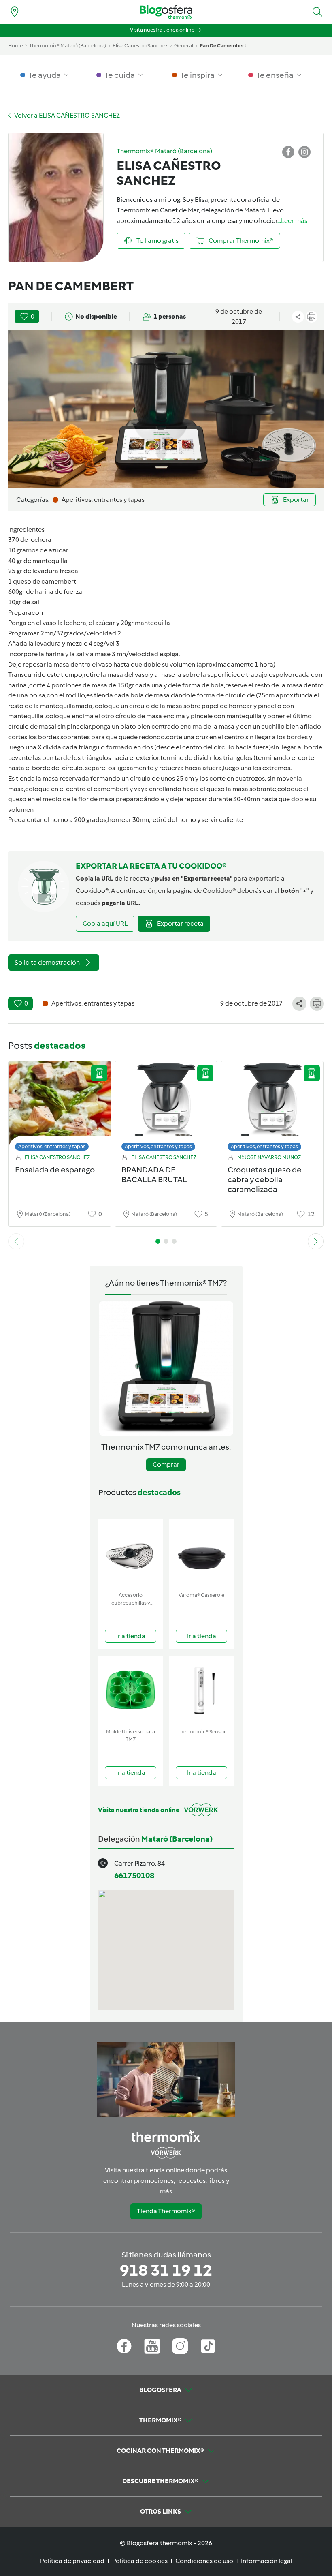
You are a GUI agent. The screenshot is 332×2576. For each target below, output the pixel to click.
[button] (317, 12)
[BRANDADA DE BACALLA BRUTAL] (166, 1108)
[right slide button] (316, 1241)
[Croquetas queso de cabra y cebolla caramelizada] (272, 1108)
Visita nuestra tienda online (162, 30)
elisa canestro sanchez (140, 46)
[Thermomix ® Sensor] (201, 1690)
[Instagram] (180, 2346)
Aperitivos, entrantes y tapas (52, 1146)
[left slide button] (16, 1241)
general (184, 46)
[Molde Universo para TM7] (131, 1690)
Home (15, 46)
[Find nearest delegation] (15, 12)
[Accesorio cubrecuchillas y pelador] (131, 1554)
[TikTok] (208, 2346)
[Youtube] (152, 2346)
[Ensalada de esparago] (60, 1108)
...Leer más (292, 221)
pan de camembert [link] (223, 46)
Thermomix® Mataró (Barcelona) (68, 46)
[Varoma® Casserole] (201, 1554)
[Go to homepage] (166, 12)
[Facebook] (124, 2346)
